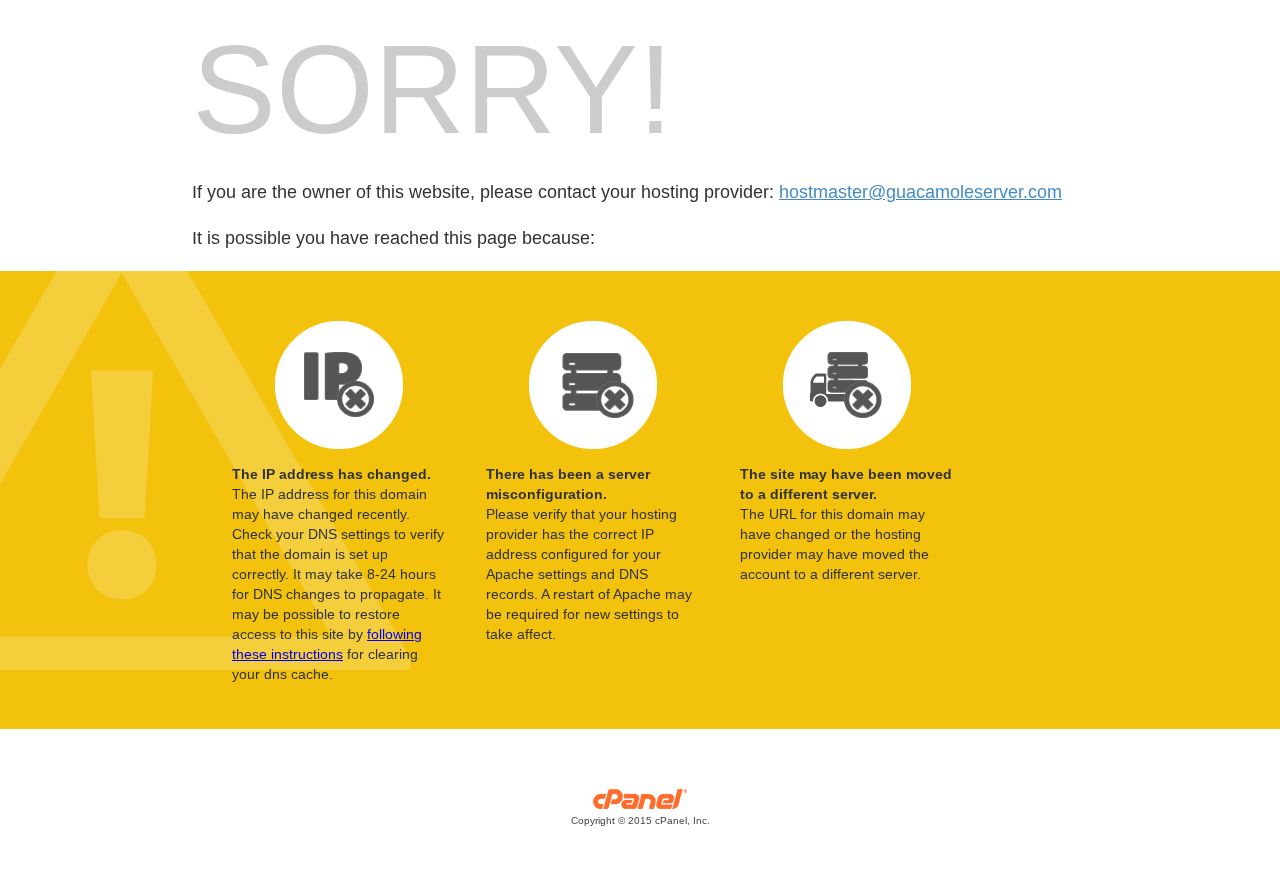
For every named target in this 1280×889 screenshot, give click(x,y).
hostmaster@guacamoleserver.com (920, 192)
